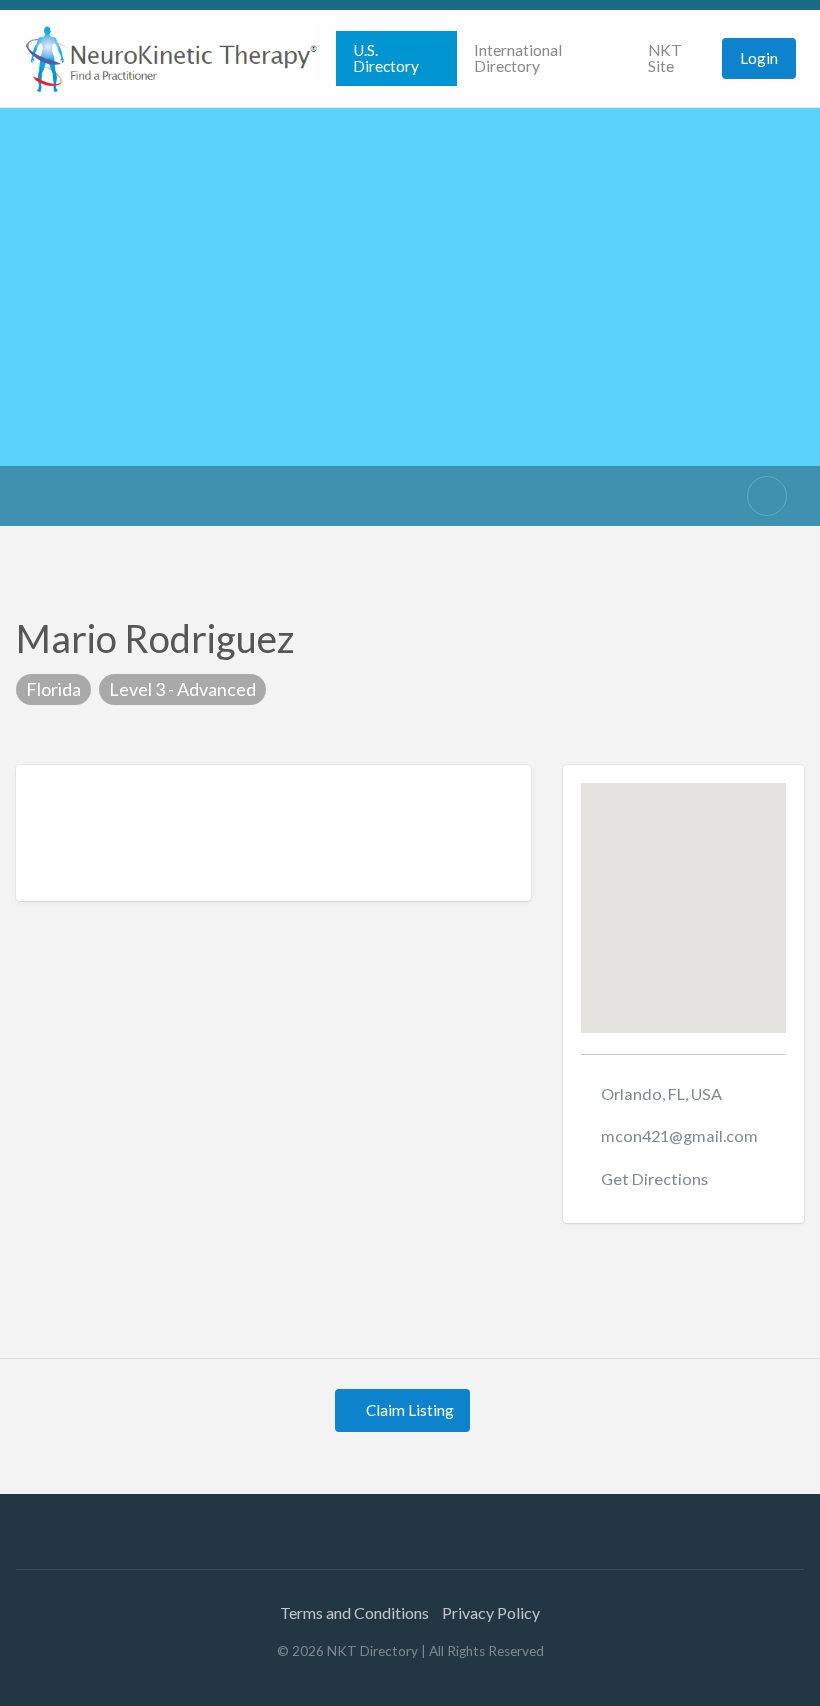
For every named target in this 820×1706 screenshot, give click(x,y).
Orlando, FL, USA (661, 1093)
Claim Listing (408, 1410)
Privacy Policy (491, 1612)
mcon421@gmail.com (679, 1135)
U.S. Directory (386, 58)
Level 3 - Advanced (182, 689)
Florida (53, 689)
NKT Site (665, 58)
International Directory (518, 58)
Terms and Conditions (354, 1612)
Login (759, 58)
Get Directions (654, 1178)
